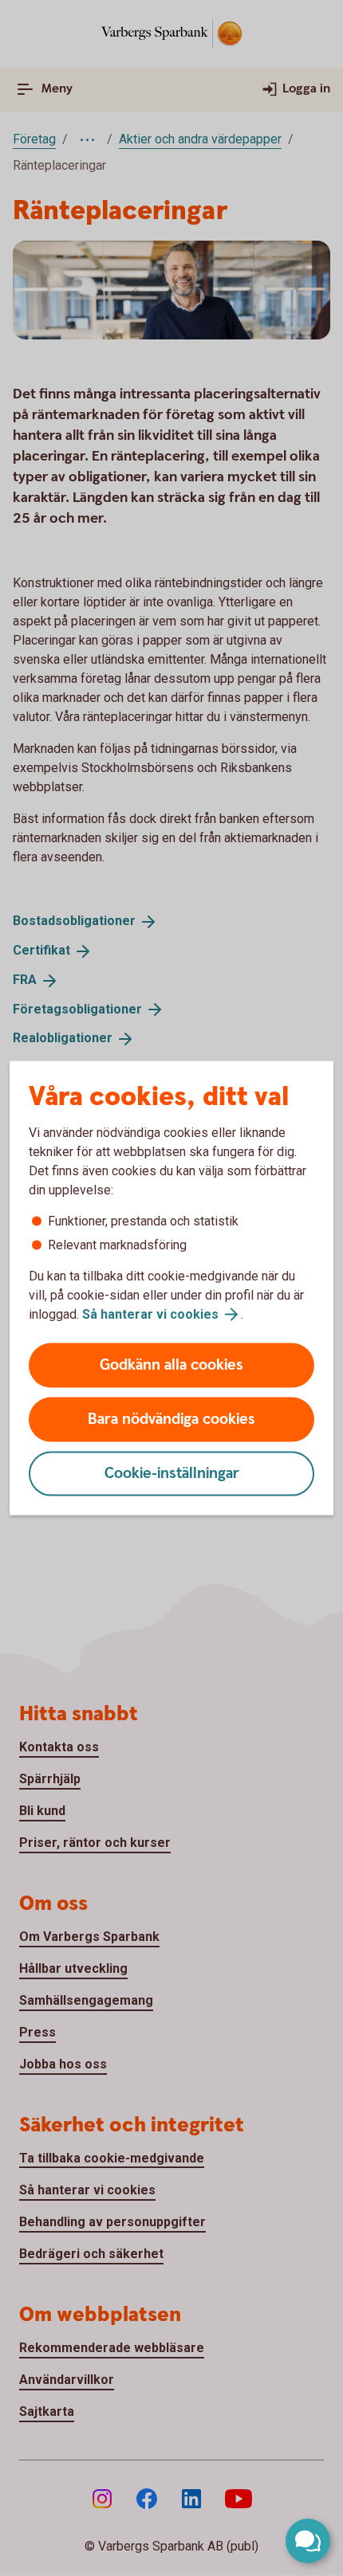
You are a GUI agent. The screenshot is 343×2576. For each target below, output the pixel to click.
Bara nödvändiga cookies (171, 1419)
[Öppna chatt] (308, 2541)
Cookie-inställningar (172, 1474)
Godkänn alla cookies (171, 1365)
